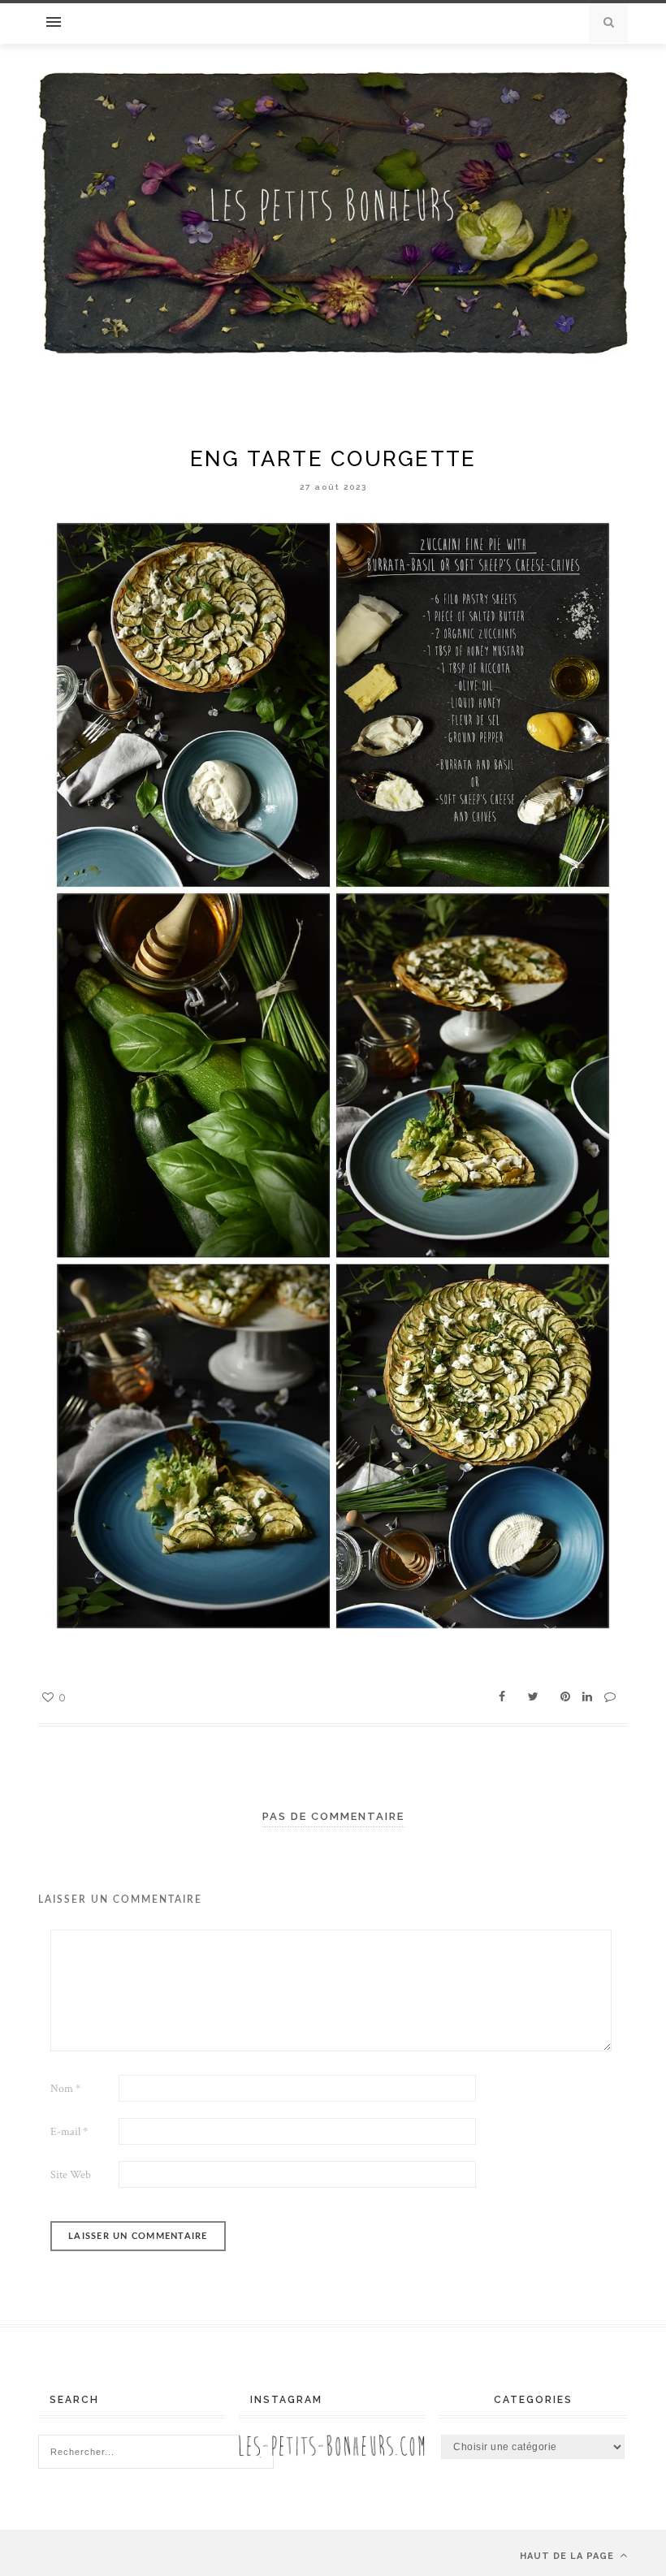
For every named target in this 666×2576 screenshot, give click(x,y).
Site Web (71, 2175)
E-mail (69, 2132)
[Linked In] (587, 1697)
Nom (65, 2089)
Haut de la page (569, 2556)
